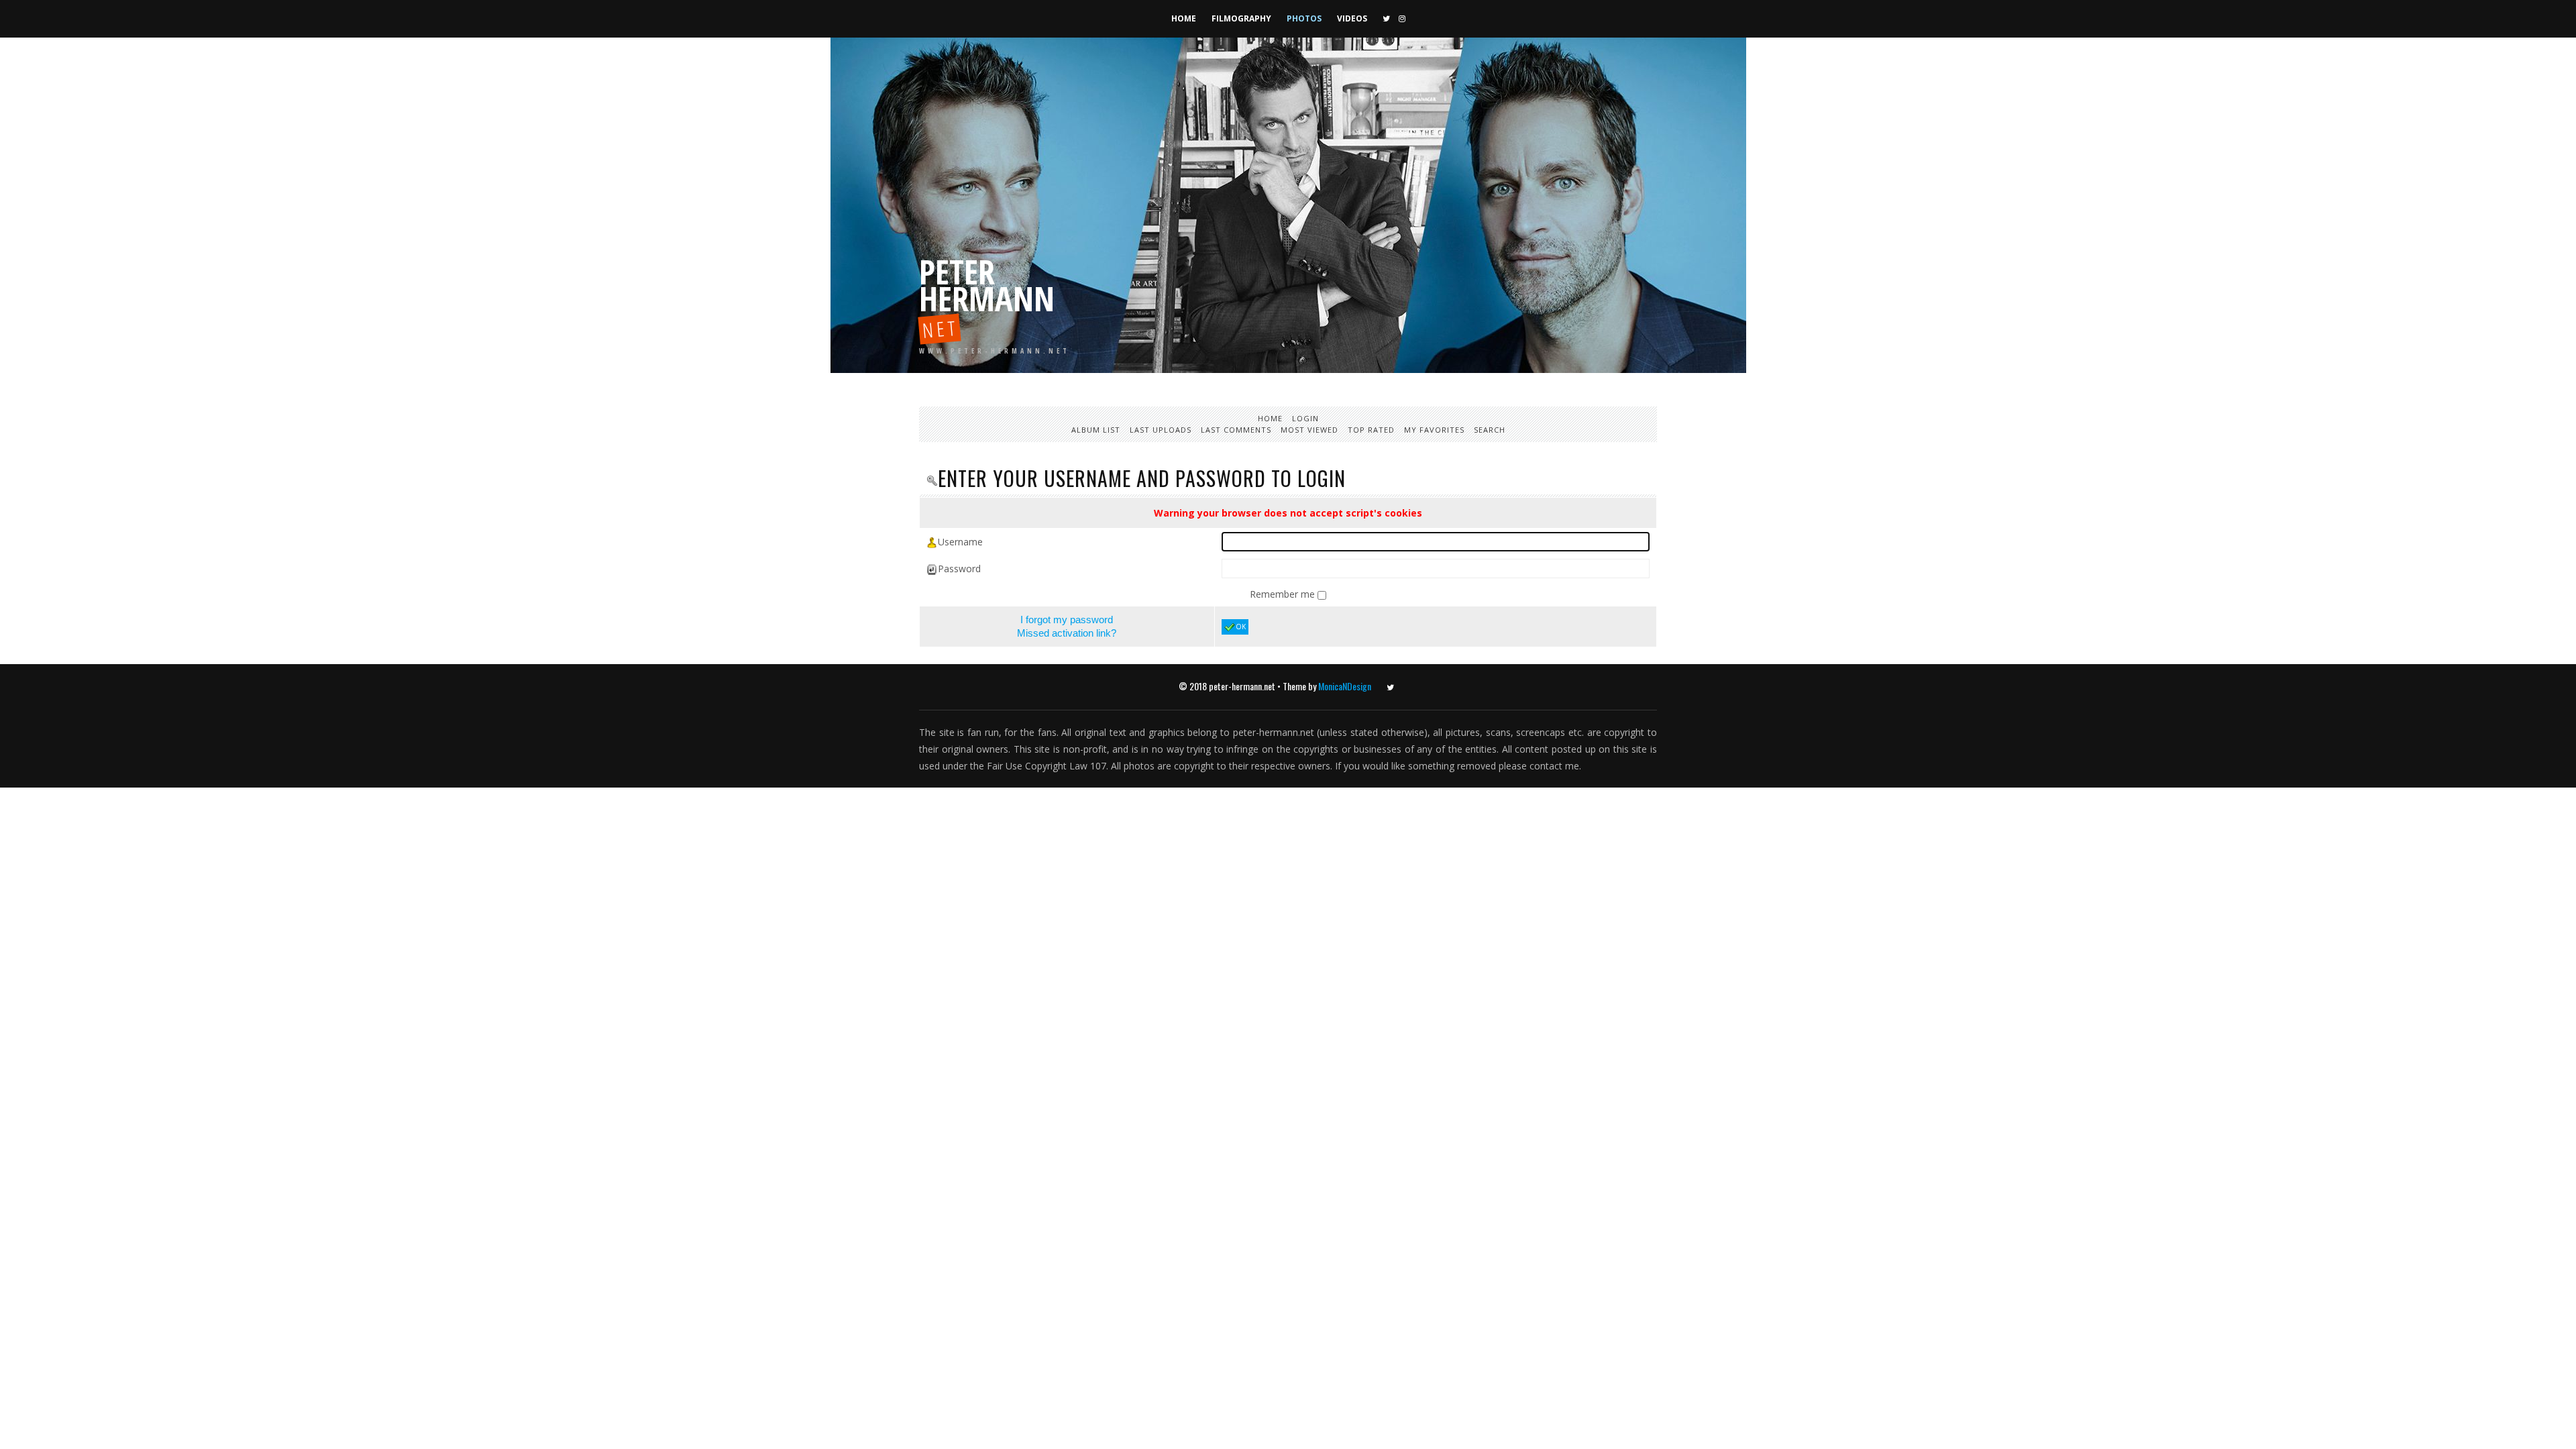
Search (1490, 430)
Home (1184, 18)
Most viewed (1309, 430)
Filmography (1241, 18)
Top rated (1371, 430)
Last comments (1236, 430)
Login (1305, 418)
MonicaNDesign (1345, 686)
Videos (1352, 18)
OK (1241, 627)
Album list (1096, 430)
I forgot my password (1067, 620)
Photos (1304, 18)
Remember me (1284, 594)
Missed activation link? (1067, 633)
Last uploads (1161, 430)
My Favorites (1434, 430)
